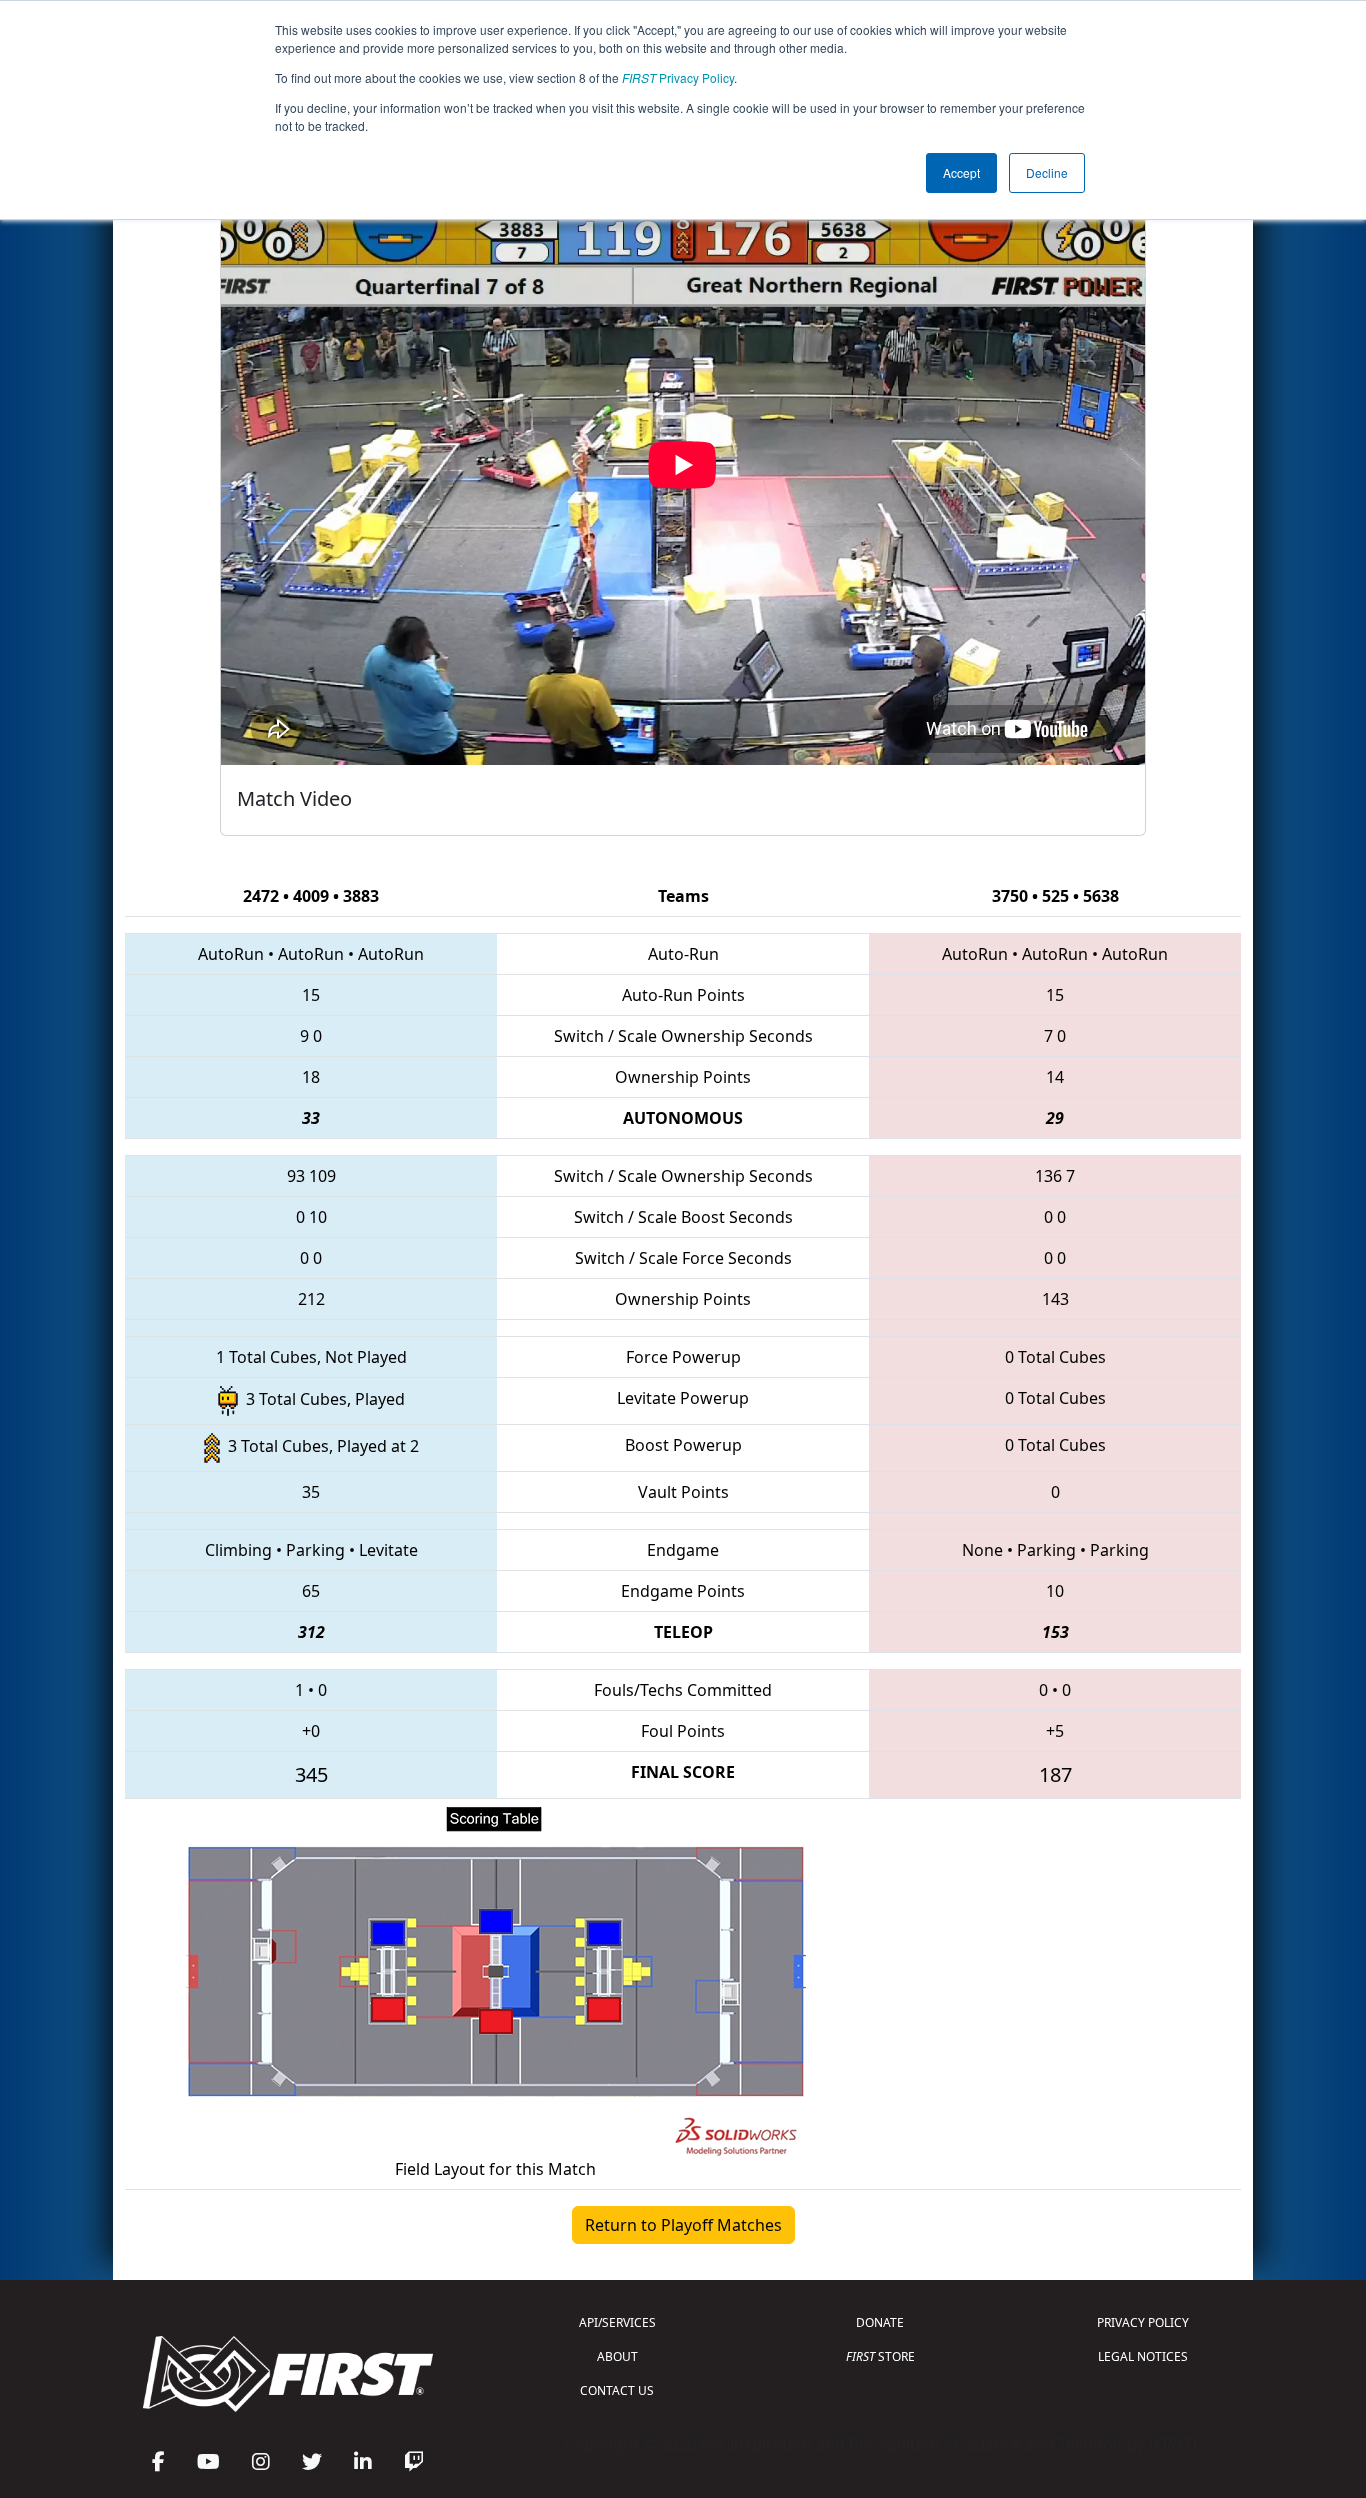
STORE (880, 2356)
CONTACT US (617, 2390)
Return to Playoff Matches (683, 2225)
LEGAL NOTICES (1143, 2356)
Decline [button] (1047, 172)
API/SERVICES (617, 2322)
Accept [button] (961, 172)
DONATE (880, 2322)
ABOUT (617, 2356)
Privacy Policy (678, 77)
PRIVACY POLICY (1143, 2322)
